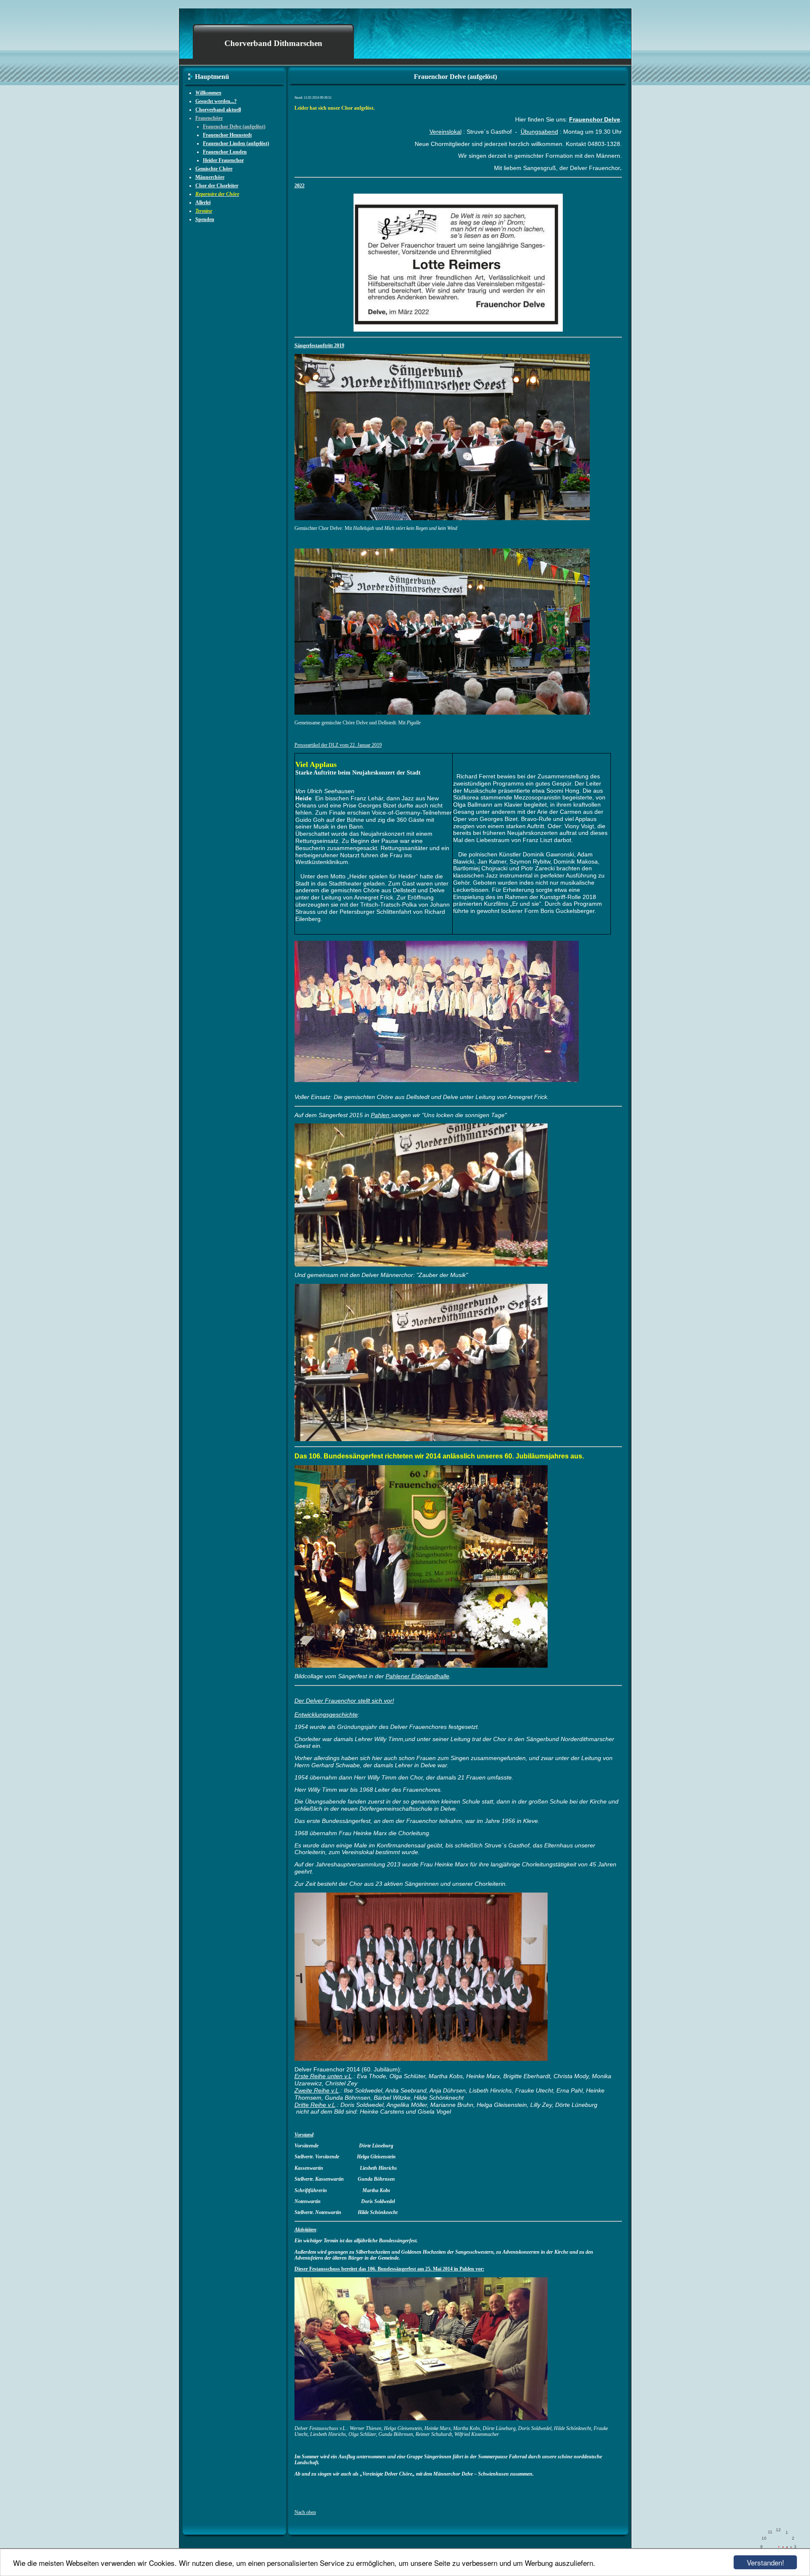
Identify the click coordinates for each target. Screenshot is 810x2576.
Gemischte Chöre (214, 169)
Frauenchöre (209, 118)
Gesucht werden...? (216, 101)
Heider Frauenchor (223, 160)
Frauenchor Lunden (225, 152)
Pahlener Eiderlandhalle (417, 1676)
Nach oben (305, 2512)
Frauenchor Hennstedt (227, 135)
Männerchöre (210, 177)
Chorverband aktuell (218, 110)
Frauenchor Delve (595, 119)
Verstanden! (765, 2562)
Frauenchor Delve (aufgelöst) (234, 127)
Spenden (205, 219)
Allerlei (203, 203)
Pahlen (381, 1115)
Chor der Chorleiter (217, 186)
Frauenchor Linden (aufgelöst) (236, 143)
